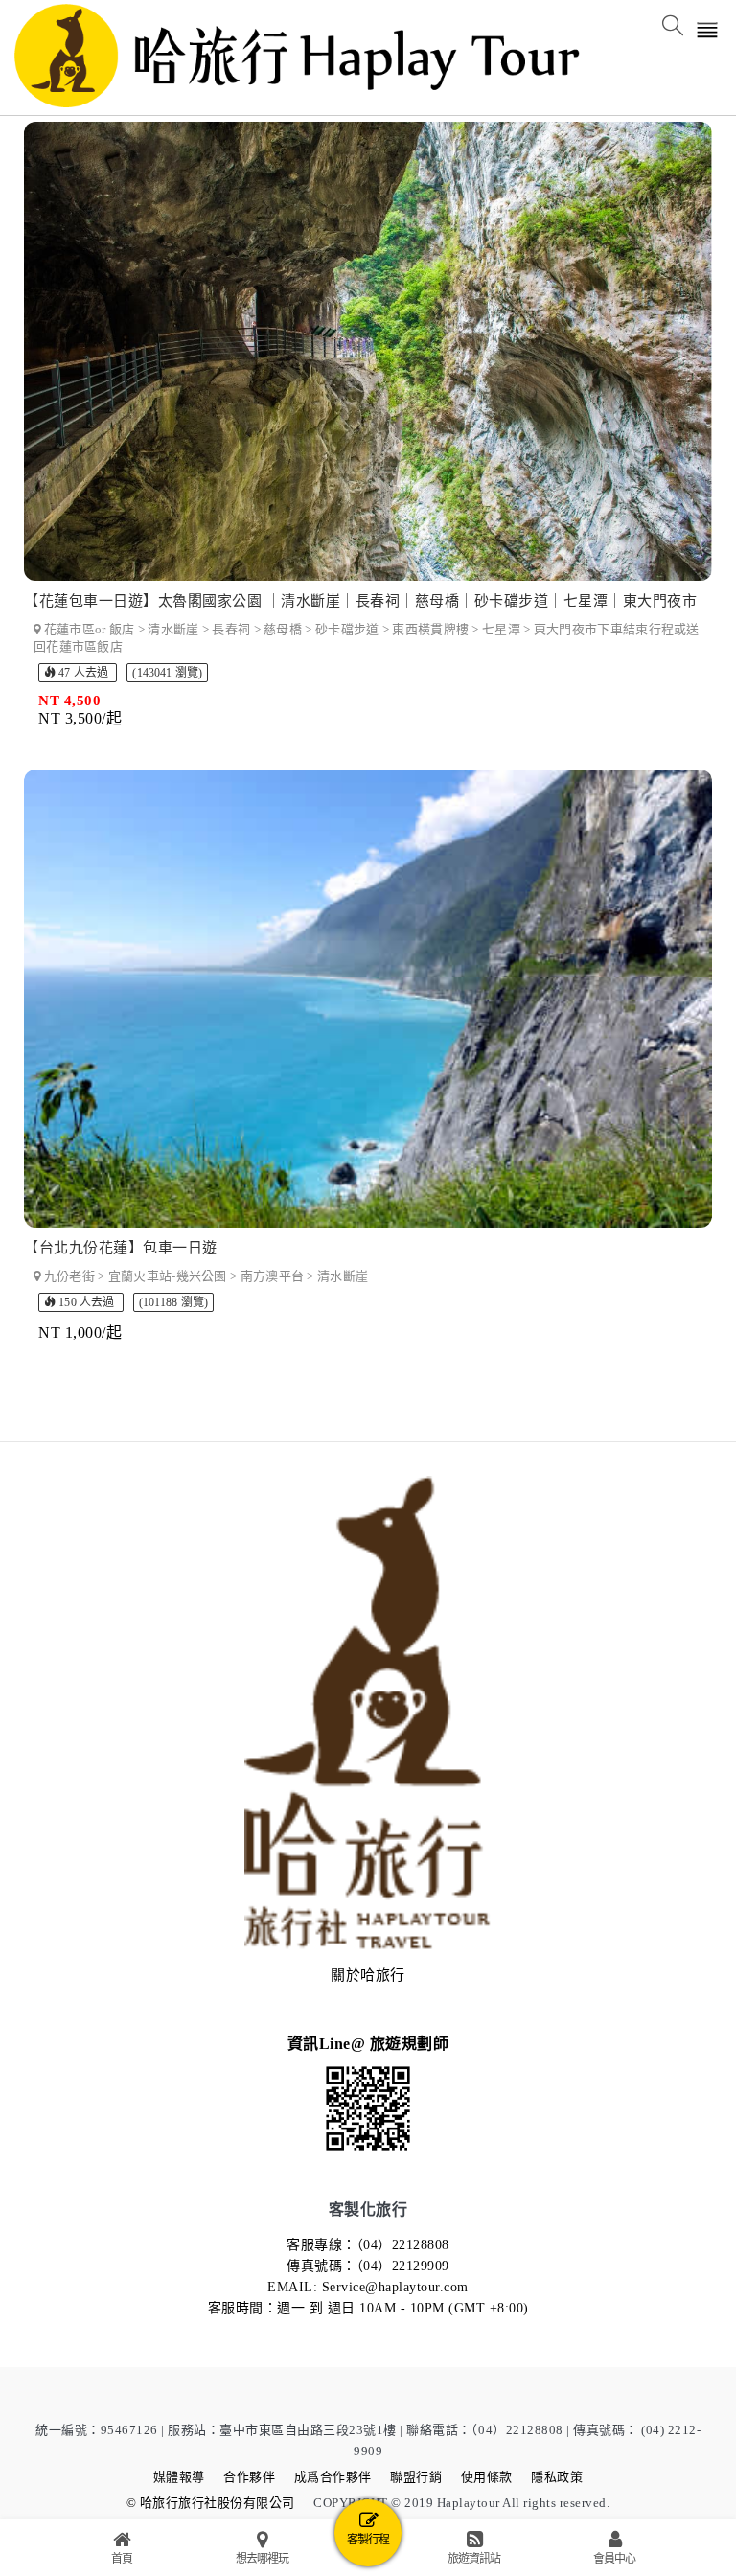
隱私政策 (557, 2477)
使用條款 (487, 2477)
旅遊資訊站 (474, 2559)
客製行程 (368, 2540)
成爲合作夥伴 (333, 2477)
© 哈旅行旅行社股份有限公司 (211, 2503)
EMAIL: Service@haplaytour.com (368, 2287)
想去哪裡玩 (262, 2559)
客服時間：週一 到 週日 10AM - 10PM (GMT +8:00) (368, 2308)
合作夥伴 (249, 2477)
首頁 (122, 2559)
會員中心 (614, 2559)
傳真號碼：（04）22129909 (368, 2266)
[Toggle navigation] (708, 32)
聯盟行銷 (416, 2477)
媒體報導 (179, 2477)
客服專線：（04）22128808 (368, 2245)
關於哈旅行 (368, 1975)
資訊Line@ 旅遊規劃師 (368, 2044)
